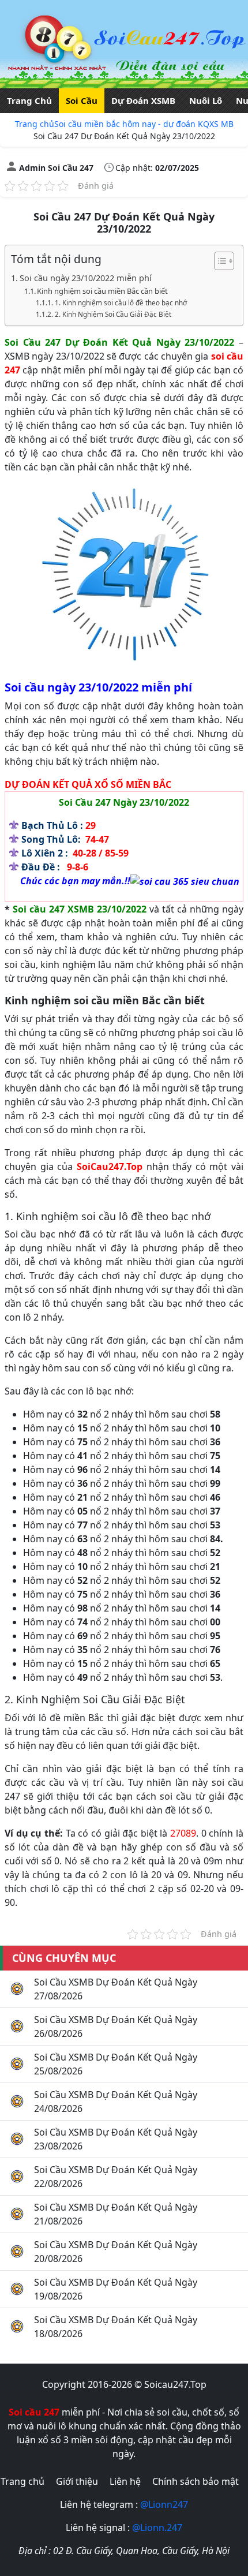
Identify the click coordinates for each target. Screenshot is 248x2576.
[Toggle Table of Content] (218, 261)
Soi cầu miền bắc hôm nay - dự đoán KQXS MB (144, 124)
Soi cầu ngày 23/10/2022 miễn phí (86, 278)
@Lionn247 (164, 2504)
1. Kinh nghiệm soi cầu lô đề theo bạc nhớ (121, 303)
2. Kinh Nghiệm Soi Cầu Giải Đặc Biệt (113, 314)
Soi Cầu (82, 100)
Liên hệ (125, 2481)
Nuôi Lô (206, 100)
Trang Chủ (29, 100)
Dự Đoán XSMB (143, 100)
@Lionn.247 (157, 2528)
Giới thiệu (77, 2481)
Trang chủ (35, 124)
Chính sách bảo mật (196, 2481)
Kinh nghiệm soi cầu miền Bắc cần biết (102, 291)
